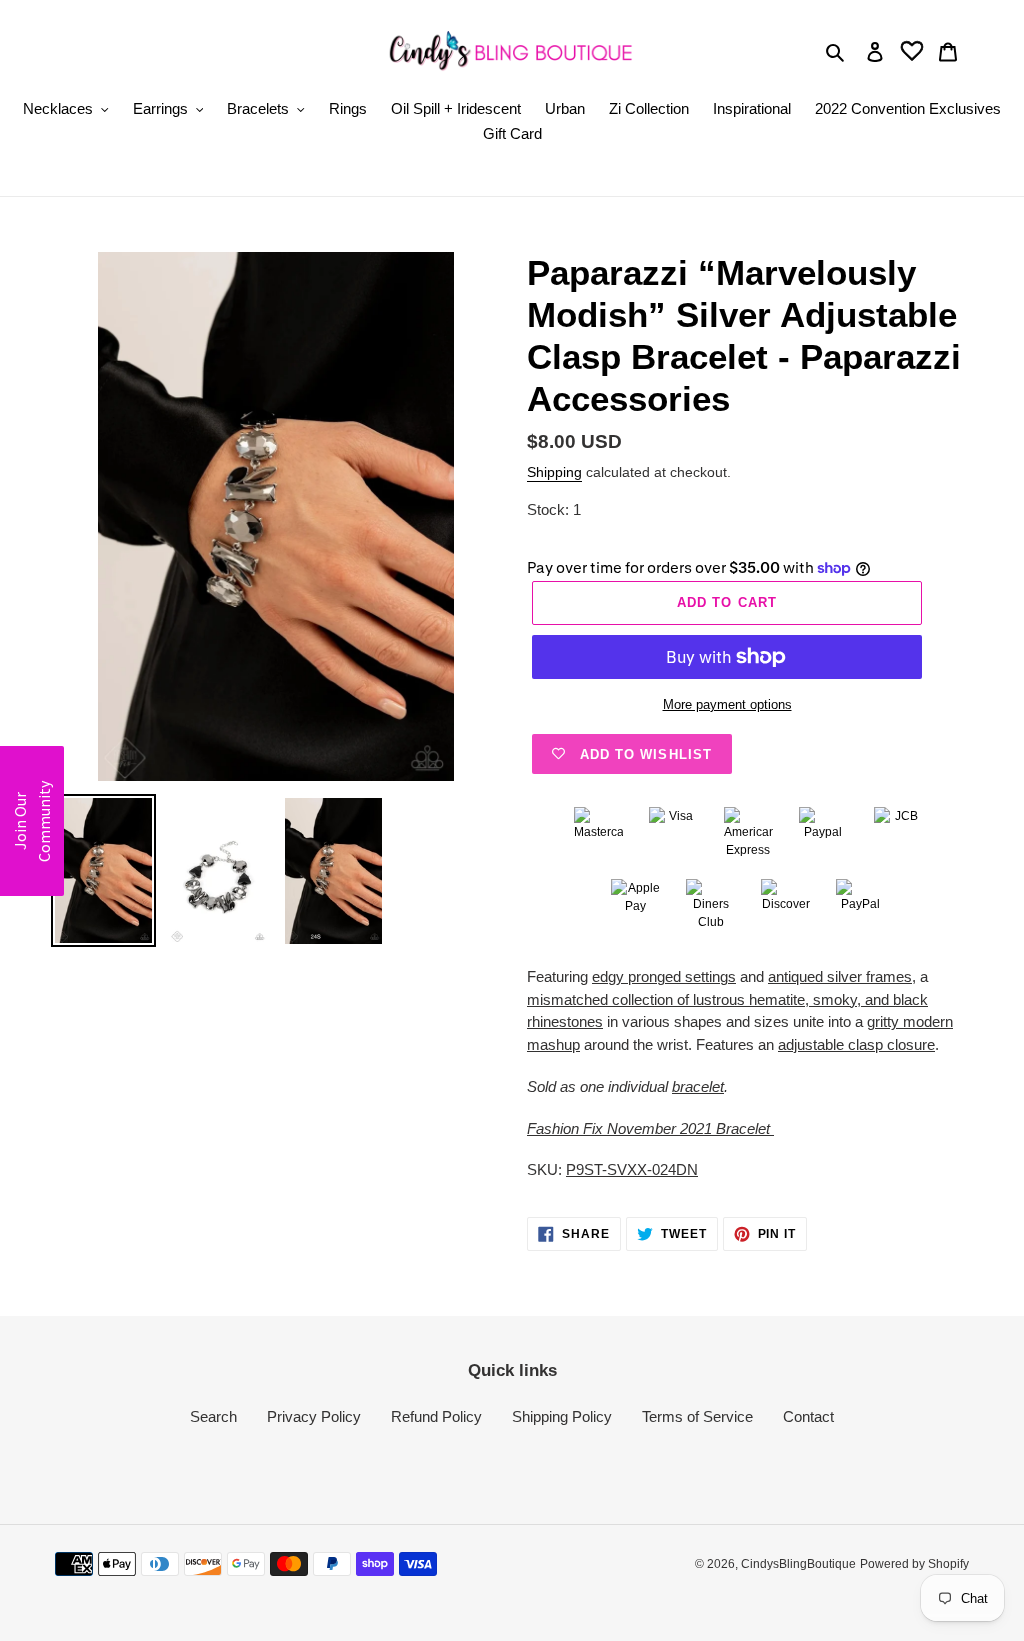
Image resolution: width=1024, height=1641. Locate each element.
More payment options (727, 704)
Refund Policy (436, 1416)
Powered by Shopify (914, 1564)
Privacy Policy (314, 1416)
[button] (32, 821)
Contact (808, 1416)
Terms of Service (697, 1416)
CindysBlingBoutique (798, 1564)
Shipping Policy (562, 1416)
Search (213, 1416)
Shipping (554, 472)
